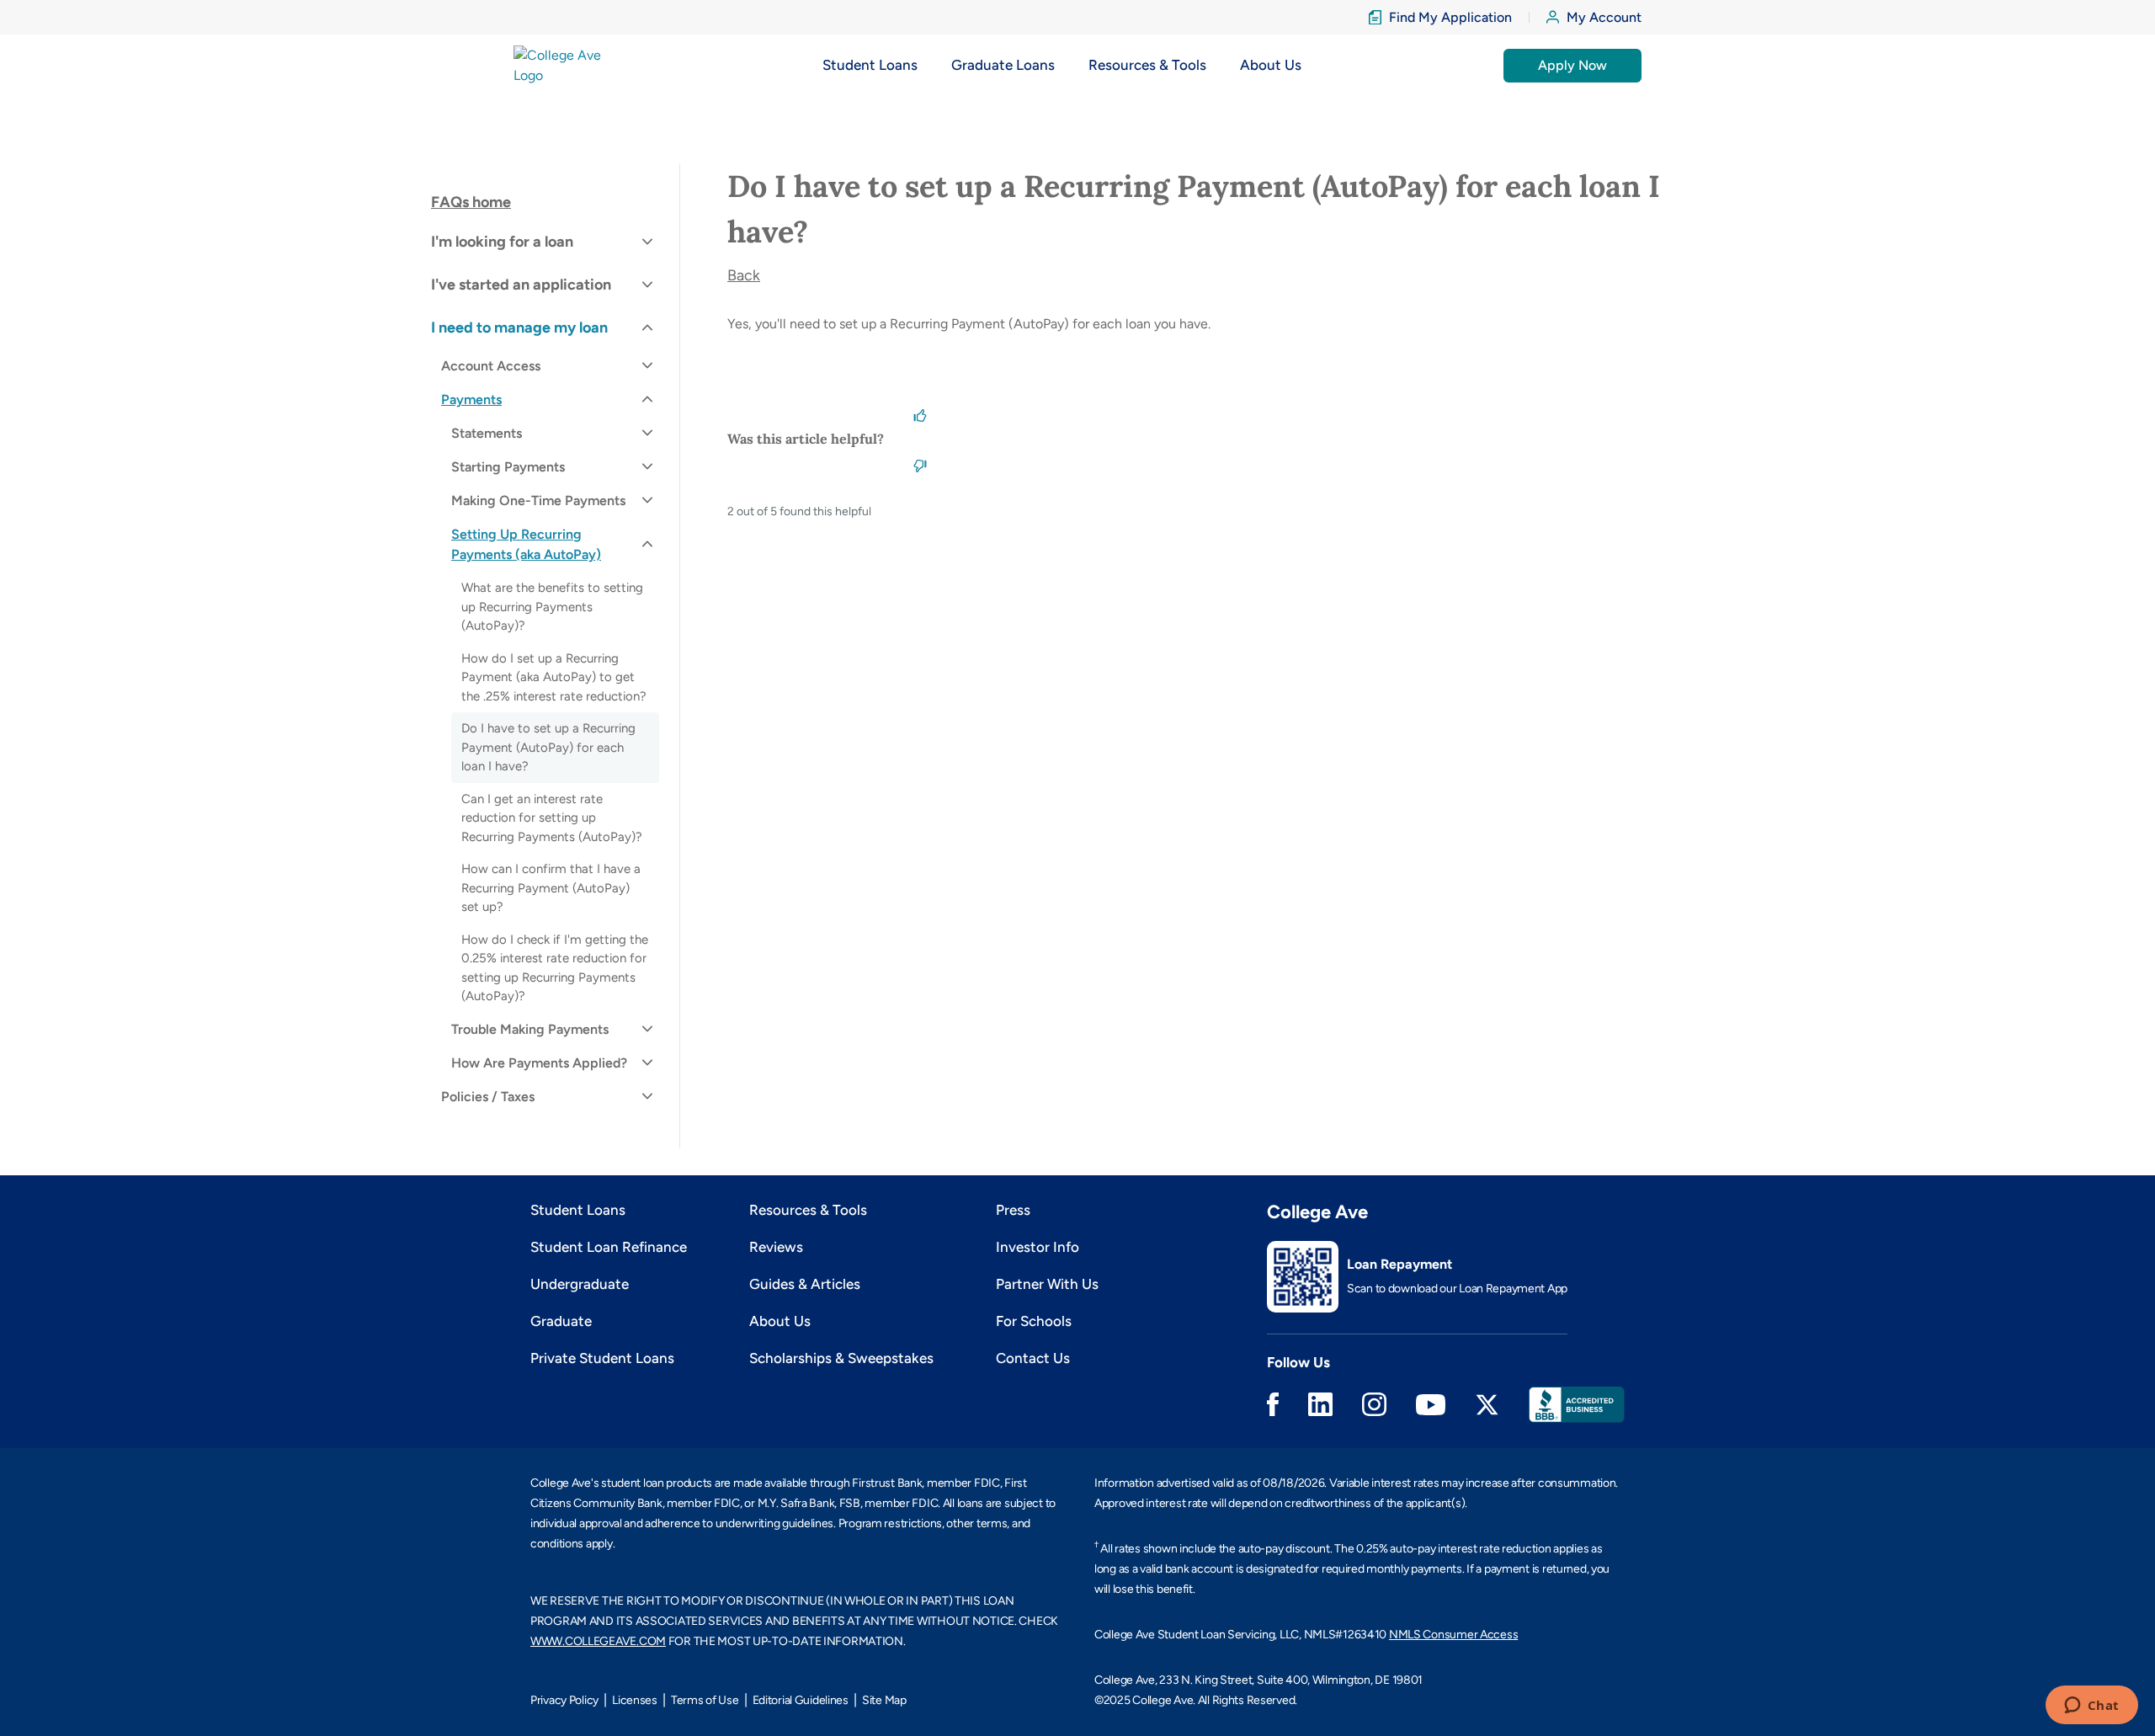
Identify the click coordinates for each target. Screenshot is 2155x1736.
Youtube (1431, 1405)
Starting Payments (508, 467)
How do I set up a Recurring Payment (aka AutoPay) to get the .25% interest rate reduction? (554, 677)
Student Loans (578, 1210)
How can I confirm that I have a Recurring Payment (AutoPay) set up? (551, 888)
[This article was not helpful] (920, 464)
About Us (780, 1321)
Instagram (1374, 1404)
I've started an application (521, 285)
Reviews (776, 1247)
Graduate (561, 1321)
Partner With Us (1047, 1284)
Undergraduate (580, 1284)
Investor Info (1038, 1247)
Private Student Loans (602, 1358)
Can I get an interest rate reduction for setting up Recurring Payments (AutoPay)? (552, 818)
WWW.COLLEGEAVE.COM (598, 1641)
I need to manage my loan (519, 327)
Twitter (1487, 1405)
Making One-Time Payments (538, 501)
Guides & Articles (805, 1284)
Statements (487, 433)
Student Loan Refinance (609, 1247)
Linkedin (1320, 1404)
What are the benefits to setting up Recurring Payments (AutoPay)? (552, 607)
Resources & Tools (808, 1210)
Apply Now (1572, 65)
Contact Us (1033, 1358)
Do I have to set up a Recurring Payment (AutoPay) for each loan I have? (548, 747)
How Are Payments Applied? (539, 1063)
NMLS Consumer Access (1453, 1635)
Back (744, 275)
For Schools (1034, 1321)
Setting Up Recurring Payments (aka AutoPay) (526, 544)
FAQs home (471, 202)
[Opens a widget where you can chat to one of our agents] (2091, 1707)
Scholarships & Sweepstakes (841, 1358)
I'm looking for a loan (502, 242)
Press (1013, 1210)
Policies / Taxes (488, 1097)
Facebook (1273, 1404)
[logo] (567, 65)
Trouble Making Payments (530, 1029)
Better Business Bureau (1577, 1405)
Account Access (491, 366)
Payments (471, 399)
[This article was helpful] (920, 413)
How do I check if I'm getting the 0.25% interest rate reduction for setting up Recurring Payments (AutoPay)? (555, 968)
